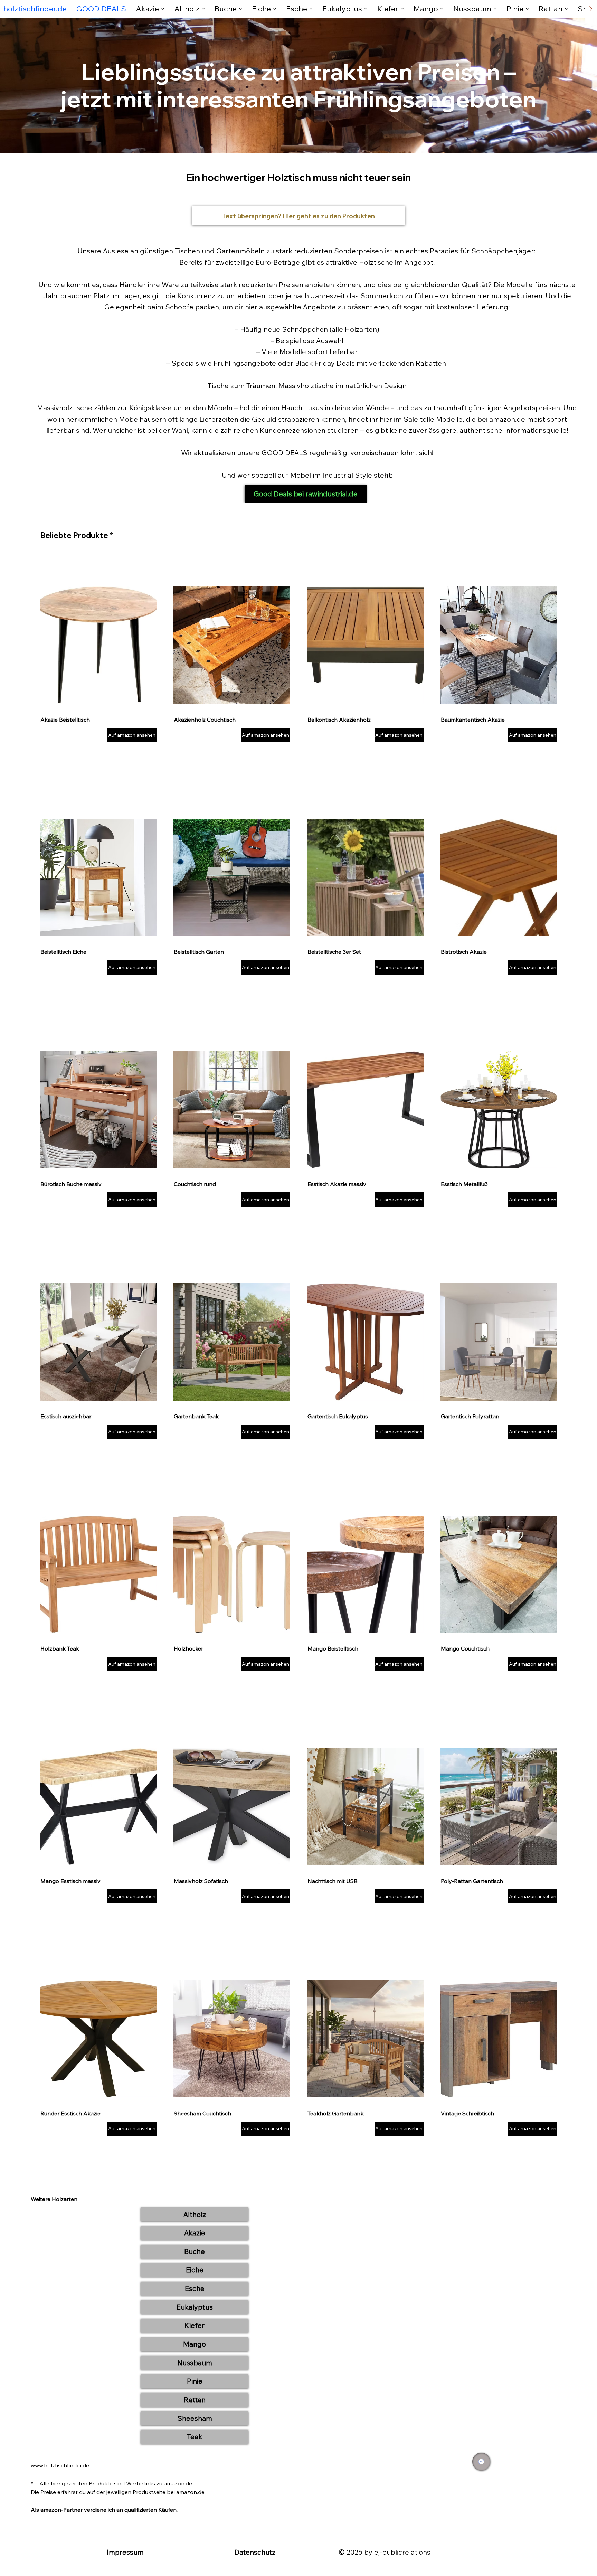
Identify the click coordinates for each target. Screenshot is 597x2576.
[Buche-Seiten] (240, 9)
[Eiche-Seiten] (275, 9)
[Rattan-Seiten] (566, 9)
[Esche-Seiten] (311, 9)
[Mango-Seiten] (442, 9)
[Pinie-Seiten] (527, 9)
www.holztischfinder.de (60, 2465)
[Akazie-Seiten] (163, 9)
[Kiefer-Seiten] (402, 9)
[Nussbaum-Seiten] (495, 9)
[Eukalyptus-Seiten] (366, 9)
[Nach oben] (481, 2462)
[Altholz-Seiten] (203, 9)
